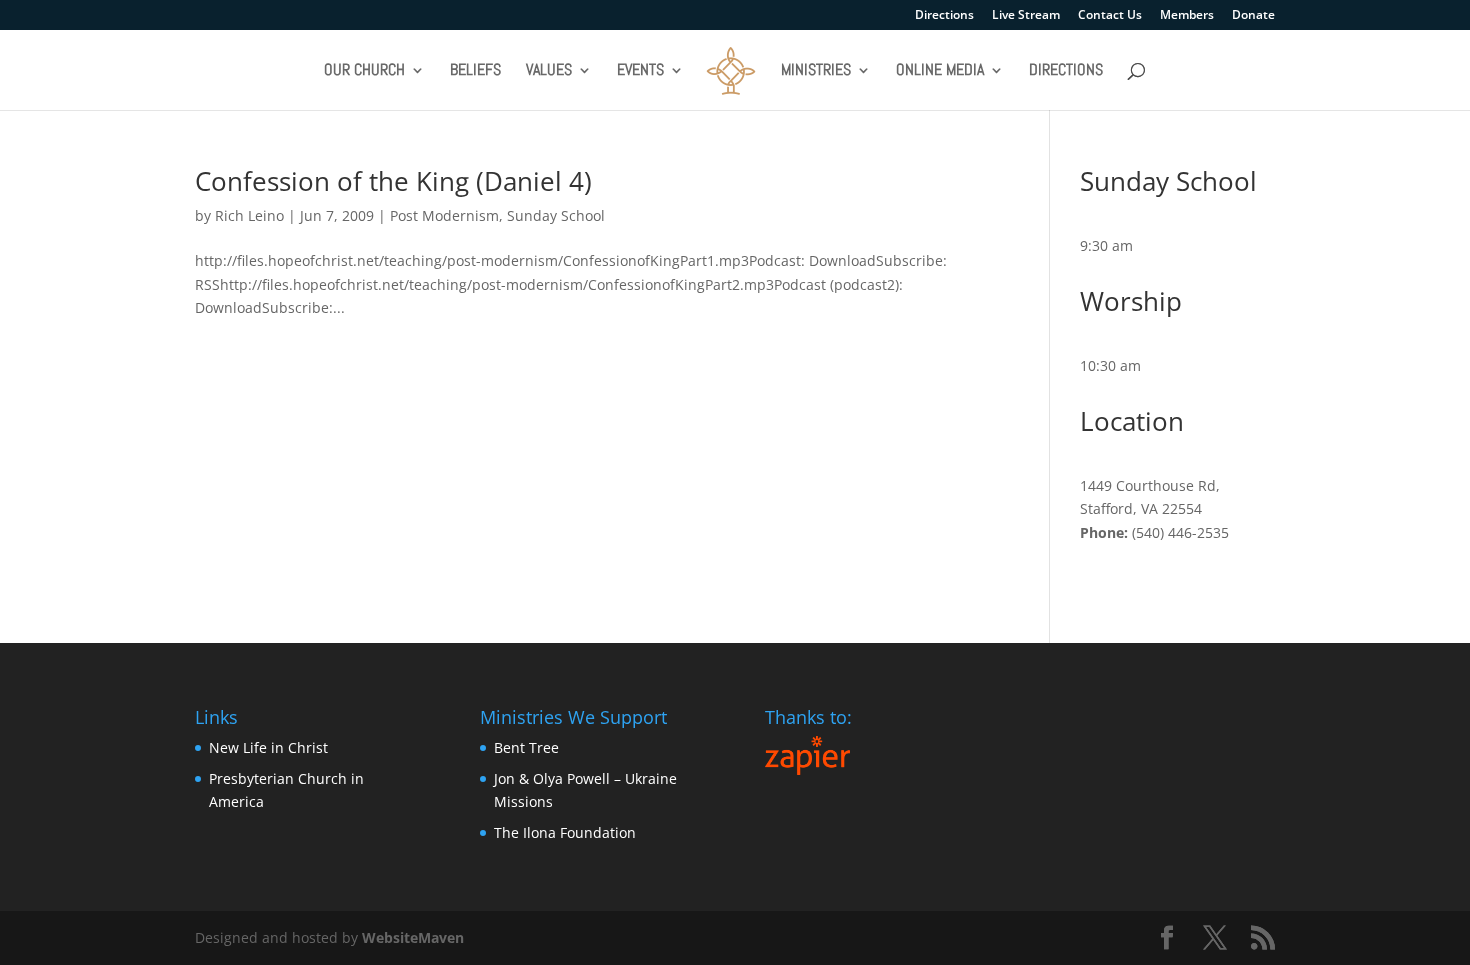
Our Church (364, 71)
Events (640, 71)
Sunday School (556, 215)
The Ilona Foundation (565, 832)
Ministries (816, 71)
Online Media (940, 71)
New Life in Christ (268, 747)
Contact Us (1110, 16)
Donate (1253, 16)
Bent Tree (526, 747)
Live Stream (1026, 16)
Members (1187, 16)
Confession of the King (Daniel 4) (393, 181)
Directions (944, 16)
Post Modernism (444, 215)
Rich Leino (249, 215)
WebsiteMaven (413, 937)
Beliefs (475, 71)
